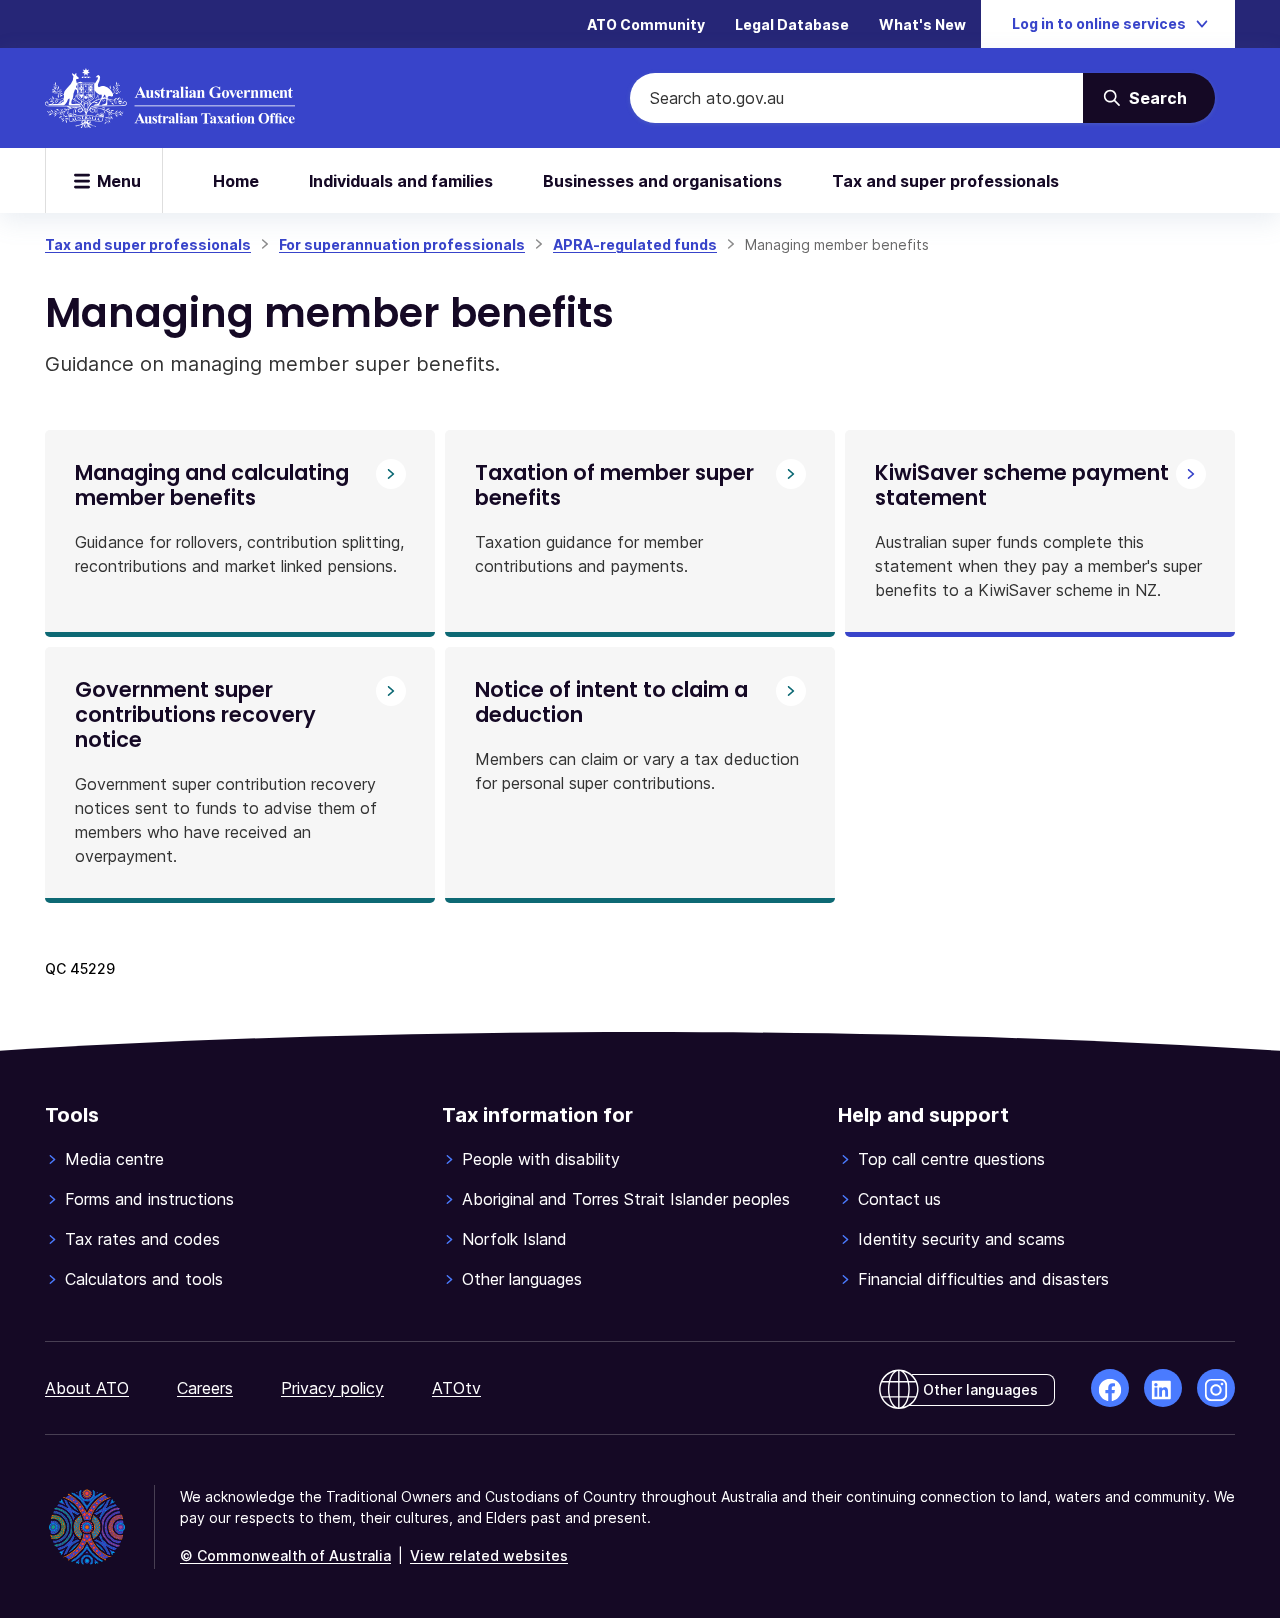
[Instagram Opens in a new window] (1216, 1388)
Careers (205, 1388)
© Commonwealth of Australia (285, 1555)
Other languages (522, 1279)
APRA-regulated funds (635, 244)
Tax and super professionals (945, 181)
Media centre (114, 1159)
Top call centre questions (951, 1159)
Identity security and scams (961, 1239)
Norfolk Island (514, 1239)
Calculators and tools (144, 1279)
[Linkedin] (1163, 1388)
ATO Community (646, 24)
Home (236, 181)
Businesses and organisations (662, 181)
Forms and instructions (149, 1199)
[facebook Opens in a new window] (1110, 1388)
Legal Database (792, 24)
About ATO (87, 1388)
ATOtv (456, 1388)
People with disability (541, 1159)
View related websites (489, 1555)
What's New (922, 24)
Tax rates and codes (142, 1239)
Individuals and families (401, 181)
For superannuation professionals (402, 244)
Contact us (899, 1199)
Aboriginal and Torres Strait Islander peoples (626, 1199)
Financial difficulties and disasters (983, 1279)
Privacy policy (332, 1388)
